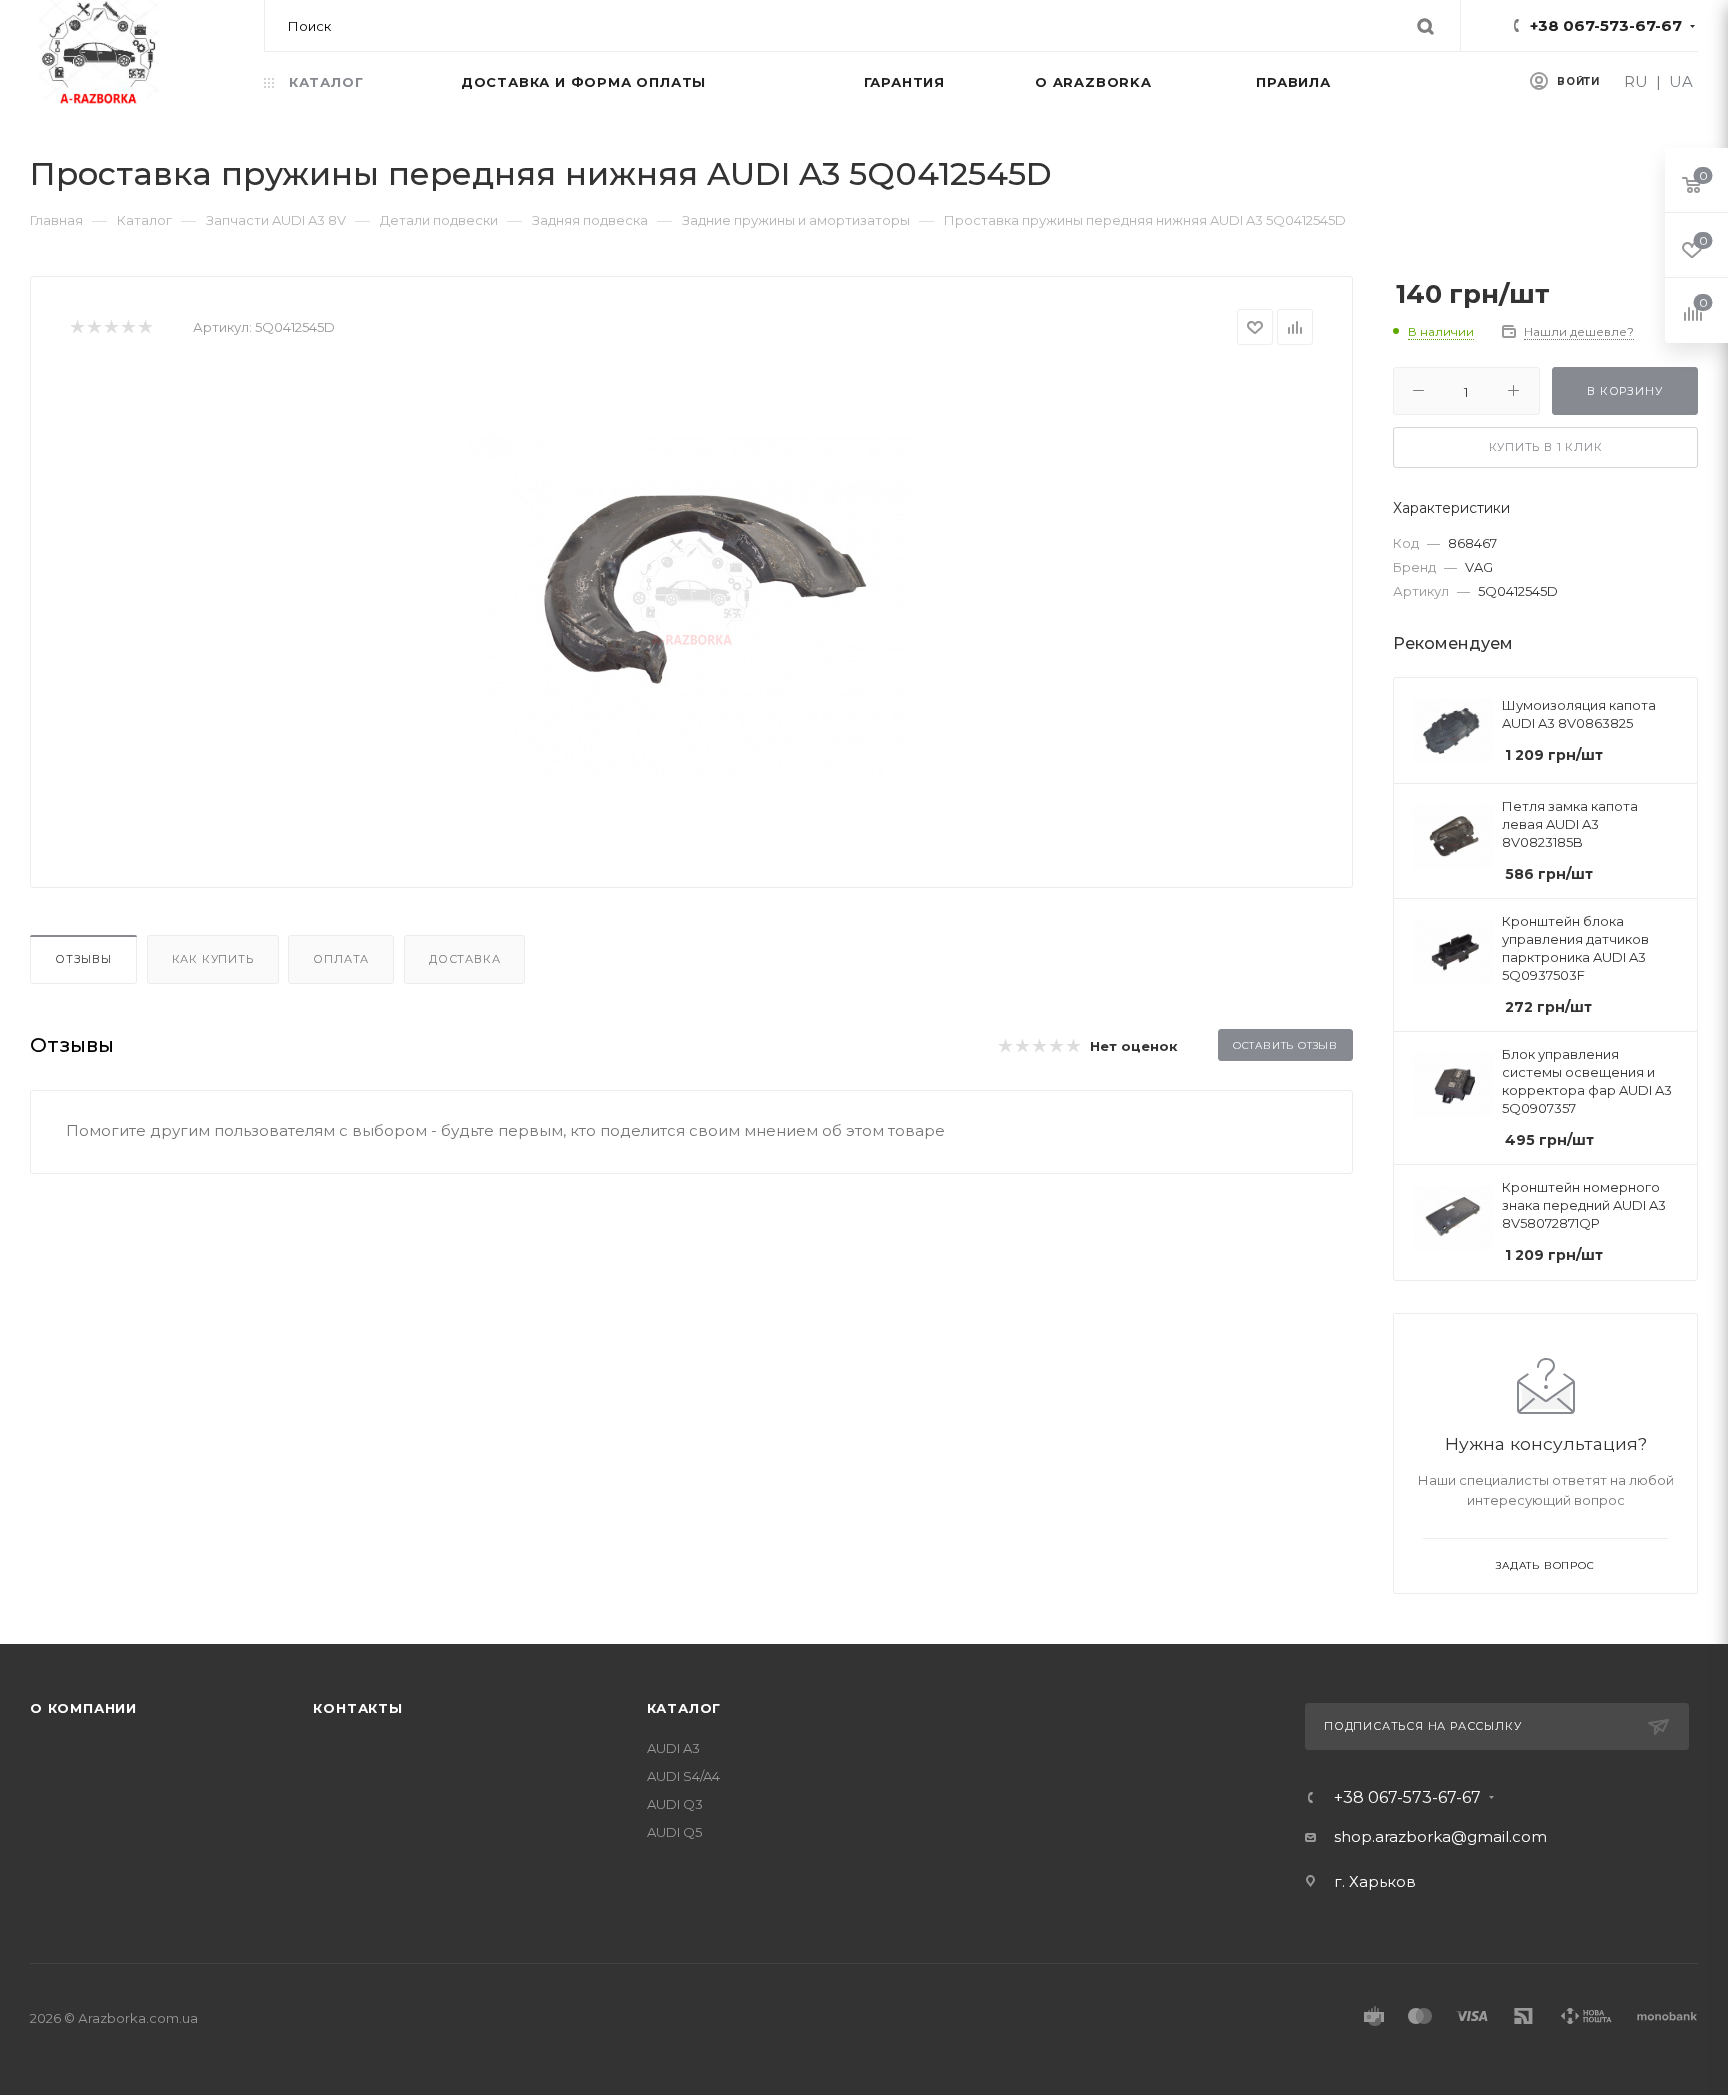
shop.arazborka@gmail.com (1440, 1836)
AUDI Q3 (675, 1804)
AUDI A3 (673, 1748)
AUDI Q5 (674, 1832)
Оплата (341, 959)
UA (1681, 81)
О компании (83, 1708)
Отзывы (83, 959)
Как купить (213, 959)
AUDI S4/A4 (683, 1776)
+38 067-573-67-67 (1606, 25)
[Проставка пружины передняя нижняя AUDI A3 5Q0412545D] (692, 595)
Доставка (464, 959)
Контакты (357, 1708)
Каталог (684, 1708)
